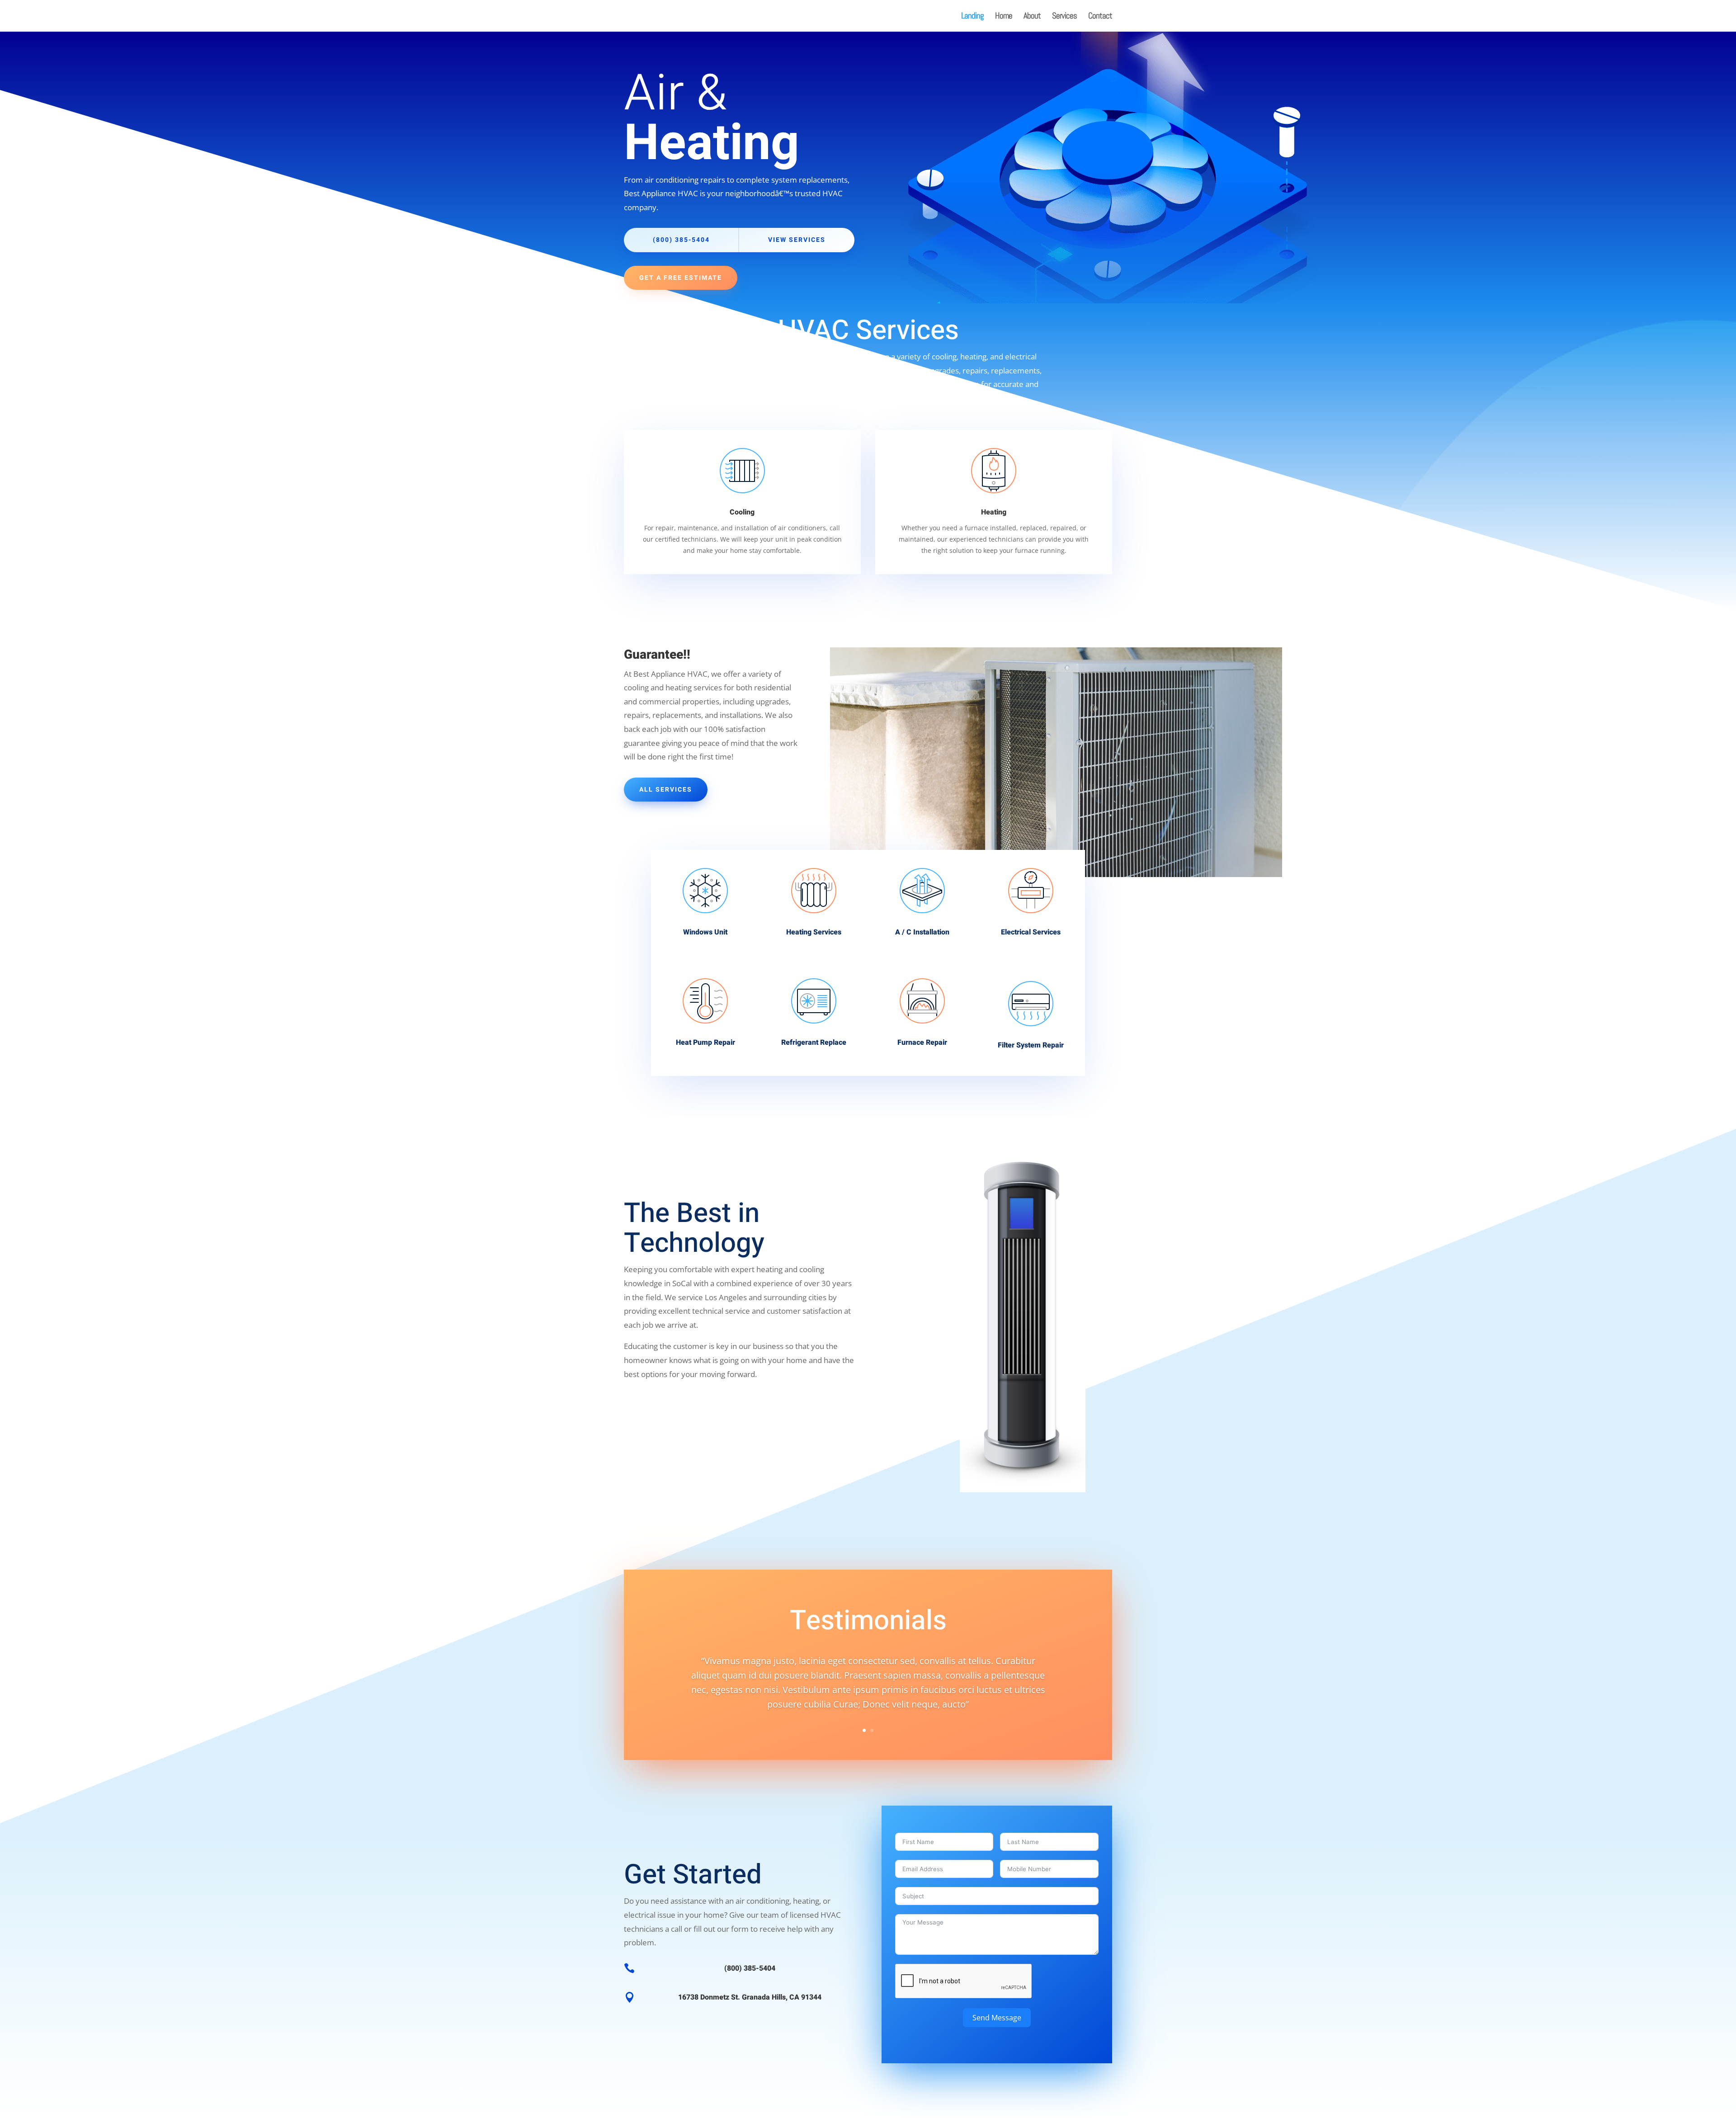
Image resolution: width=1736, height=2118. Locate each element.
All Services (666, 790)
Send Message (997, 2018)
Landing (972, 17)
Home (1004, 17)
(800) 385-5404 (681, 240)
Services (1064, 17)
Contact (1100, 17)
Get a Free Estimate (681, 278)
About (1032, 17)
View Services (797, 240)
